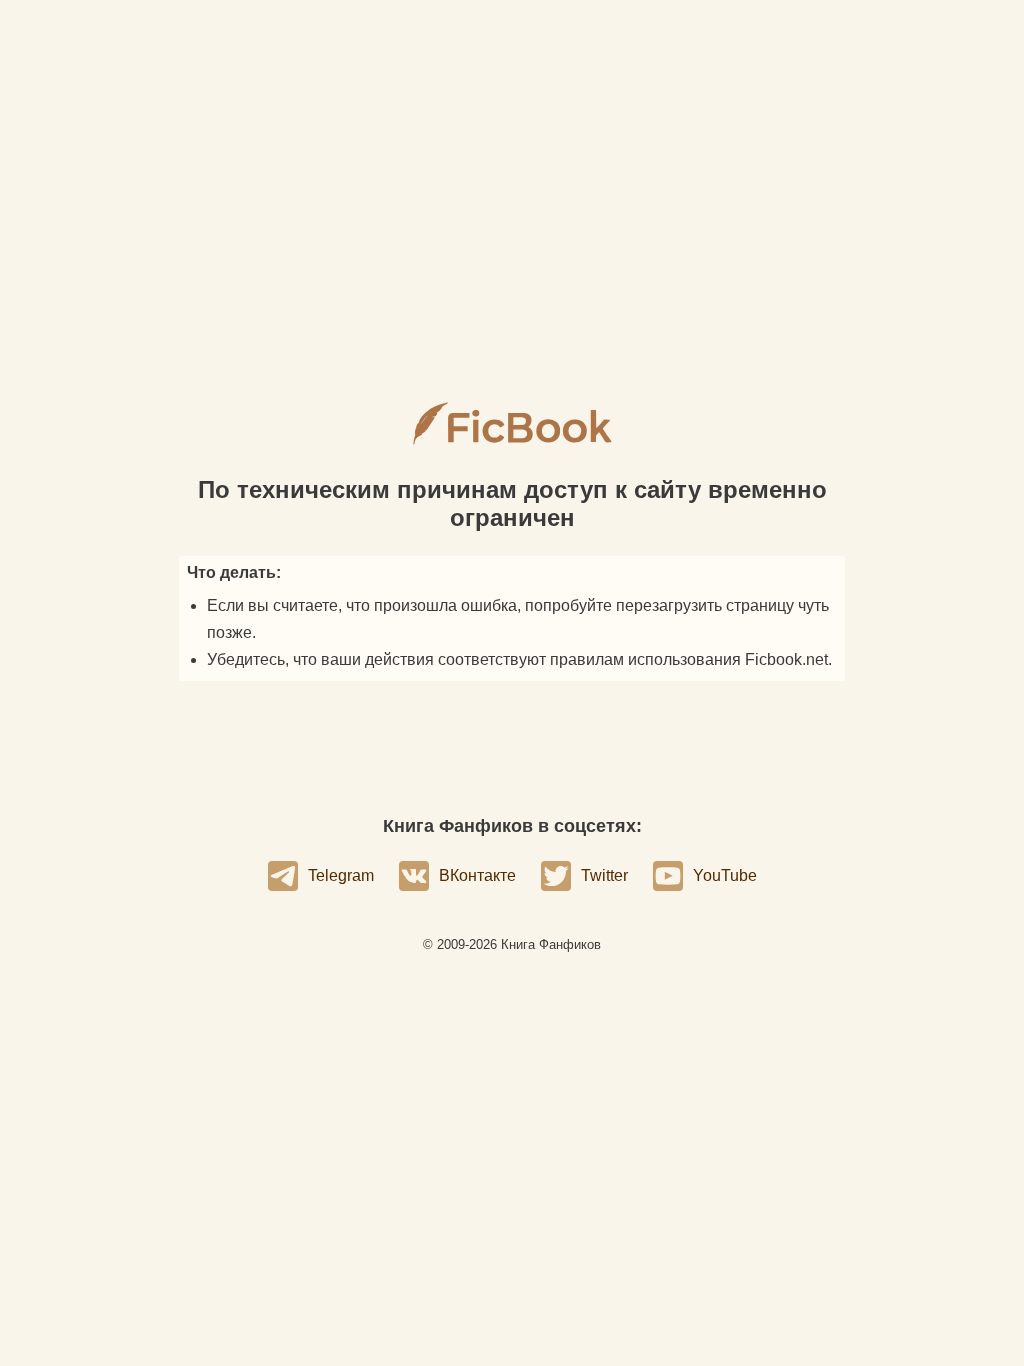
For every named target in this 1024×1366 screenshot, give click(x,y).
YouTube (725, 875)
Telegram (341, 875)
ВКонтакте (477, 875)
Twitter (604, 875)
